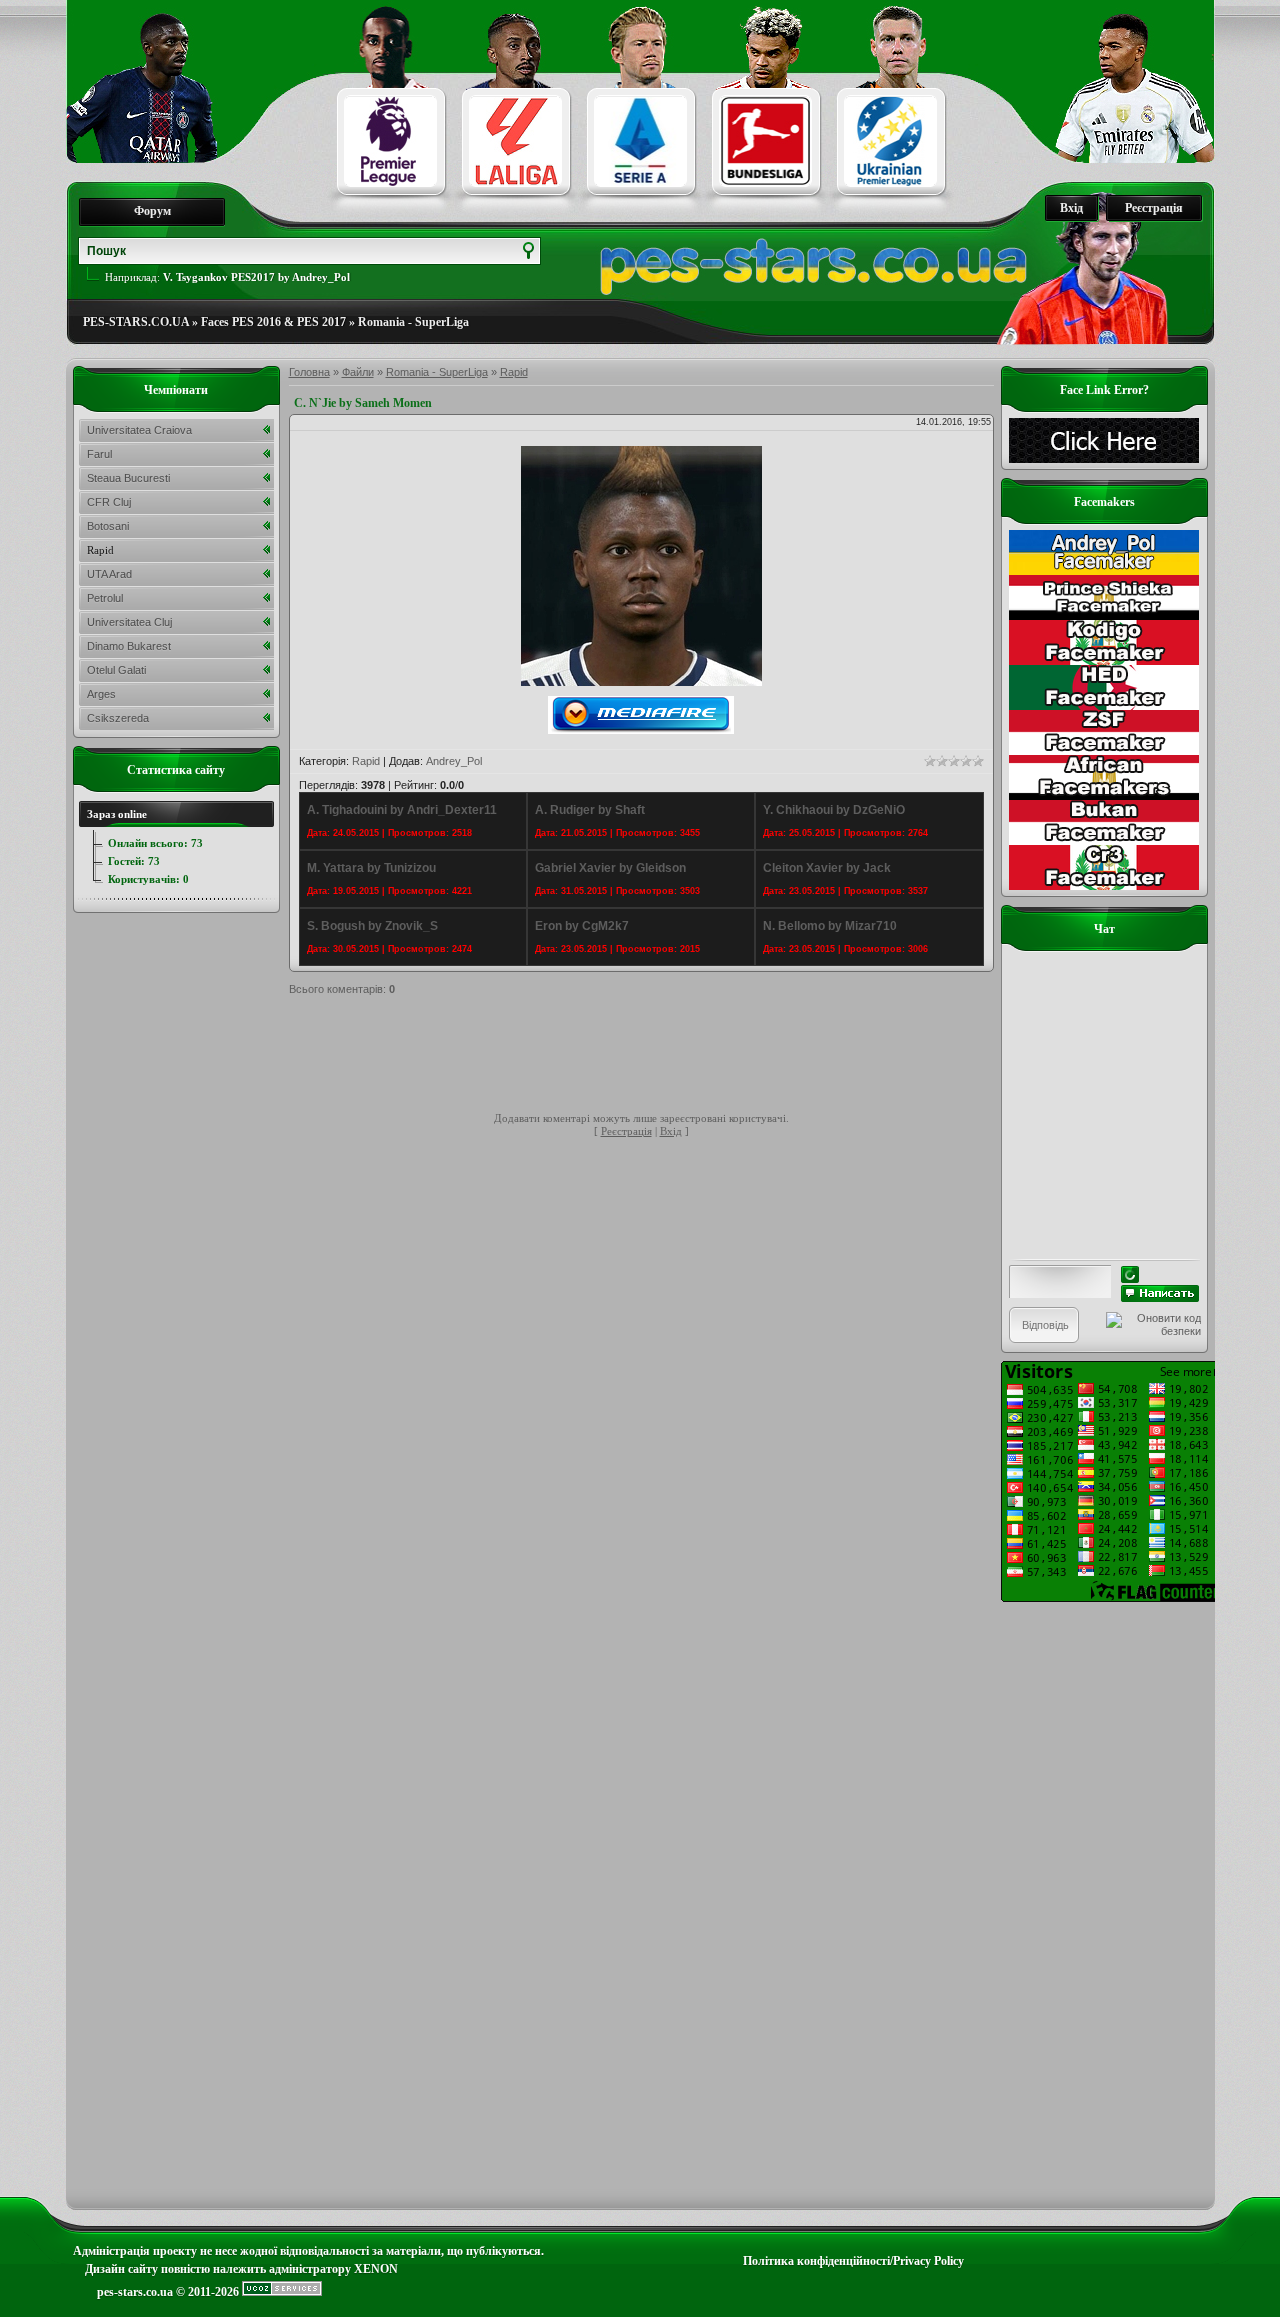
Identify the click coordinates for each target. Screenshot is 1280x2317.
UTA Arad (109, 574)
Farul (99, 454)
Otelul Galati (116, 670)
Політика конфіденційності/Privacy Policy (853, 2261)
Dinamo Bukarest (129, 646)
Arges (101, 694)
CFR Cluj (109, 502)
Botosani (108, 526)
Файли (358, 372)
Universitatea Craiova (139, 430)
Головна (309, 372)
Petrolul (105, 598)
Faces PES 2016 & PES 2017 (273, 322)
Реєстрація (1154, 208)
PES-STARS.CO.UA (136, 322)
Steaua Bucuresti (128, 478)
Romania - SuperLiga (413, 322)
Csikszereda (118, 718)
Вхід (1071, 208)
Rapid (514, 372)
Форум (152, 211)
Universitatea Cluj (129, 622)
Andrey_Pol (454, 761)
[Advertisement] (653, 1057)
